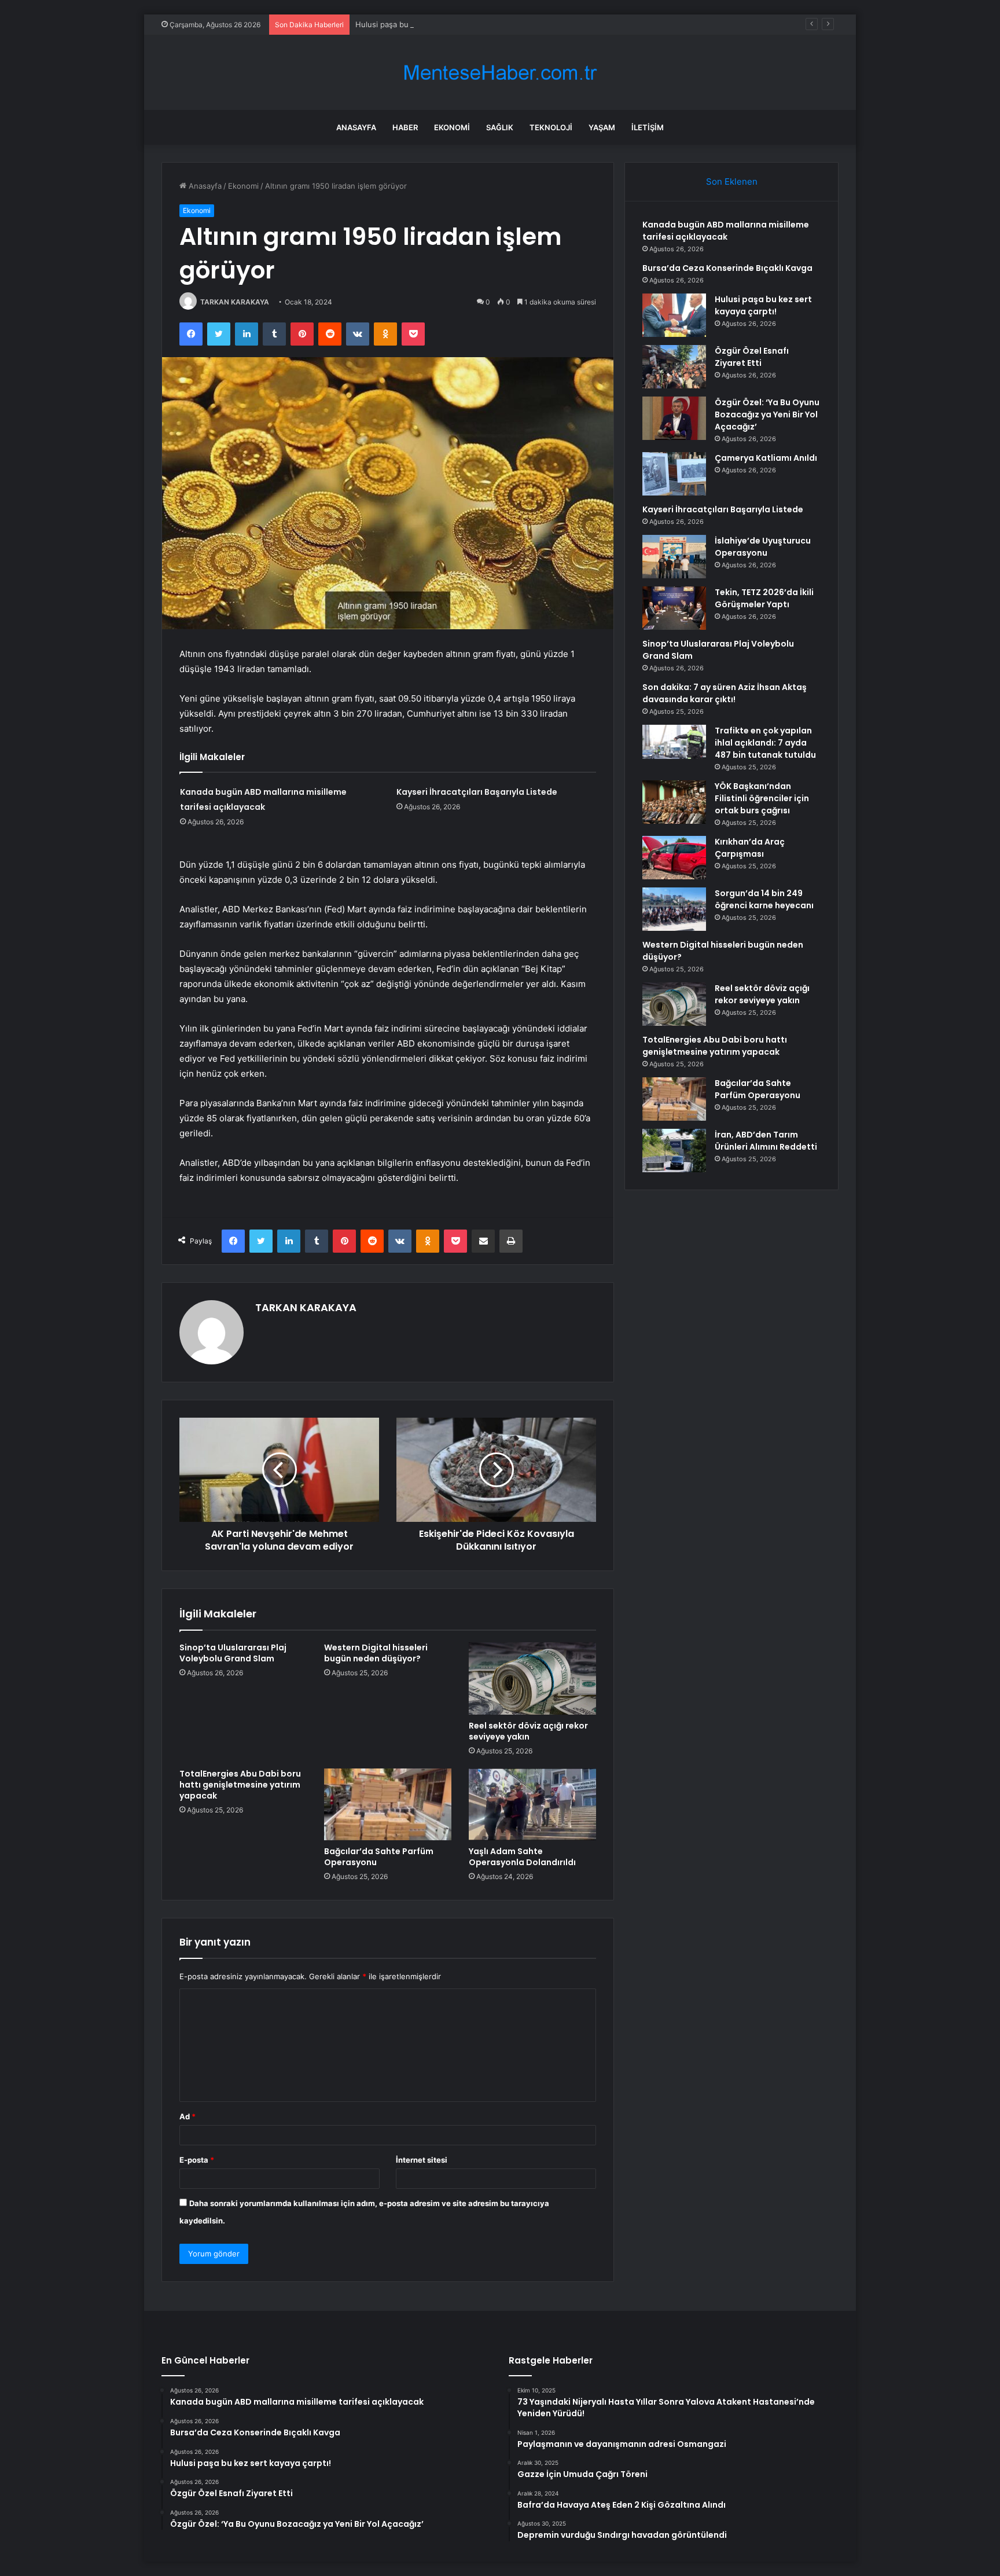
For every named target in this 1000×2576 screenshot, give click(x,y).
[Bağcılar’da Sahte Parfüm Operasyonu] (388, 1804)
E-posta (197, 2160)
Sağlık (500, 127)
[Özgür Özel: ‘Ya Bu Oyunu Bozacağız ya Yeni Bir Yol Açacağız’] (674, 418)
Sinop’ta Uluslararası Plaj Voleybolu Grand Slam (233, 1653)
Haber (405, 127)
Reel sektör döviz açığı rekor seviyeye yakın (528, 1731)
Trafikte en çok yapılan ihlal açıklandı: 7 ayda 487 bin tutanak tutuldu (765, 743)
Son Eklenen (732, 181)
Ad (187, 2116)
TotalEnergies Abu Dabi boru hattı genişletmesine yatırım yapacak (240, 1785)
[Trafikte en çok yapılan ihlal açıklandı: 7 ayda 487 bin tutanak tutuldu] (674, 742)
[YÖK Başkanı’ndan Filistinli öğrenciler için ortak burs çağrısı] (674, 802)
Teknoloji (551, 127)
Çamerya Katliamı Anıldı (766, 458)
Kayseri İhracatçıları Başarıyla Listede (477, 792)
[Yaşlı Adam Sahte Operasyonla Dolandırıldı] (532, 1804)
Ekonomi (452, 127)
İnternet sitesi (422, 2160)
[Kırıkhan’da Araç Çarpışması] (674, 858)
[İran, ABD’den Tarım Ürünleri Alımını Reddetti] (674, 1151)
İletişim (648, 127)
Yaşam (602, 127)
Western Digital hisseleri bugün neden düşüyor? (376, 1653)
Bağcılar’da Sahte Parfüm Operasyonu (379, 1857)
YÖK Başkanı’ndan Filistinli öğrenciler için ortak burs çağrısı (762, 798)
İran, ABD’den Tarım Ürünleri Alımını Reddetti (766, 1141)
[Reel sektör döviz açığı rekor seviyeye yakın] (532, 1678)
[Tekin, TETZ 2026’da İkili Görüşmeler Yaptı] (674, 608)
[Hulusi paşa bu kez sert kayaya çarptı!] (674, 315)
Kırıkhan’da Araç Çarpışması (750, 848)
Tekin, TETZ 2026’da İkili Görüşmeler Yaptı (764, 598)
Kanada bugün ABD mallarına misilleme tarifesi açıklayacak (726, 231)
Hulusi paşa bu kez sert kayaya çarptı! (424, 24)
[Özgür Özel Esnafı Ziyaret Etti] (674, 367)
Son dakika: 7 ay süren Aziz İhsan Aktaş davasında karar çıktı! (725, 693)
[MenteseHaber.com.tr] (500, 73)
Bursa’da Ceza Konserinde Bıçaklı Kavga (727, 268)
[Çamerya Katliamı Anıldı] (674, 474)
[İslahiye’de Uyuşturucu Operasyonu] (674, 557)
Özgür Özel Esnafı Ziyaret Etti (752, 357)
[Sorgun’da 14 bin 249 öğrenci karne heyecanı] (674, 909)
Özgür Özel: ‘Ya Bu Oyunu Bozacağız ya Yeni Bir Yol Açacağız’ (767, 414)
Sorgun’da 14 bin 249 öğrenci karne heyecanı (764, 899)
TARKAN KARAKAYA (235, 302)
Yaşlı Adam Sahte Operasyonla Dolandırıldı (522, 1857)
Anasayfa (356, 127)
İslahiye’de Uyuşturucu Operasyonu (763, 547)
